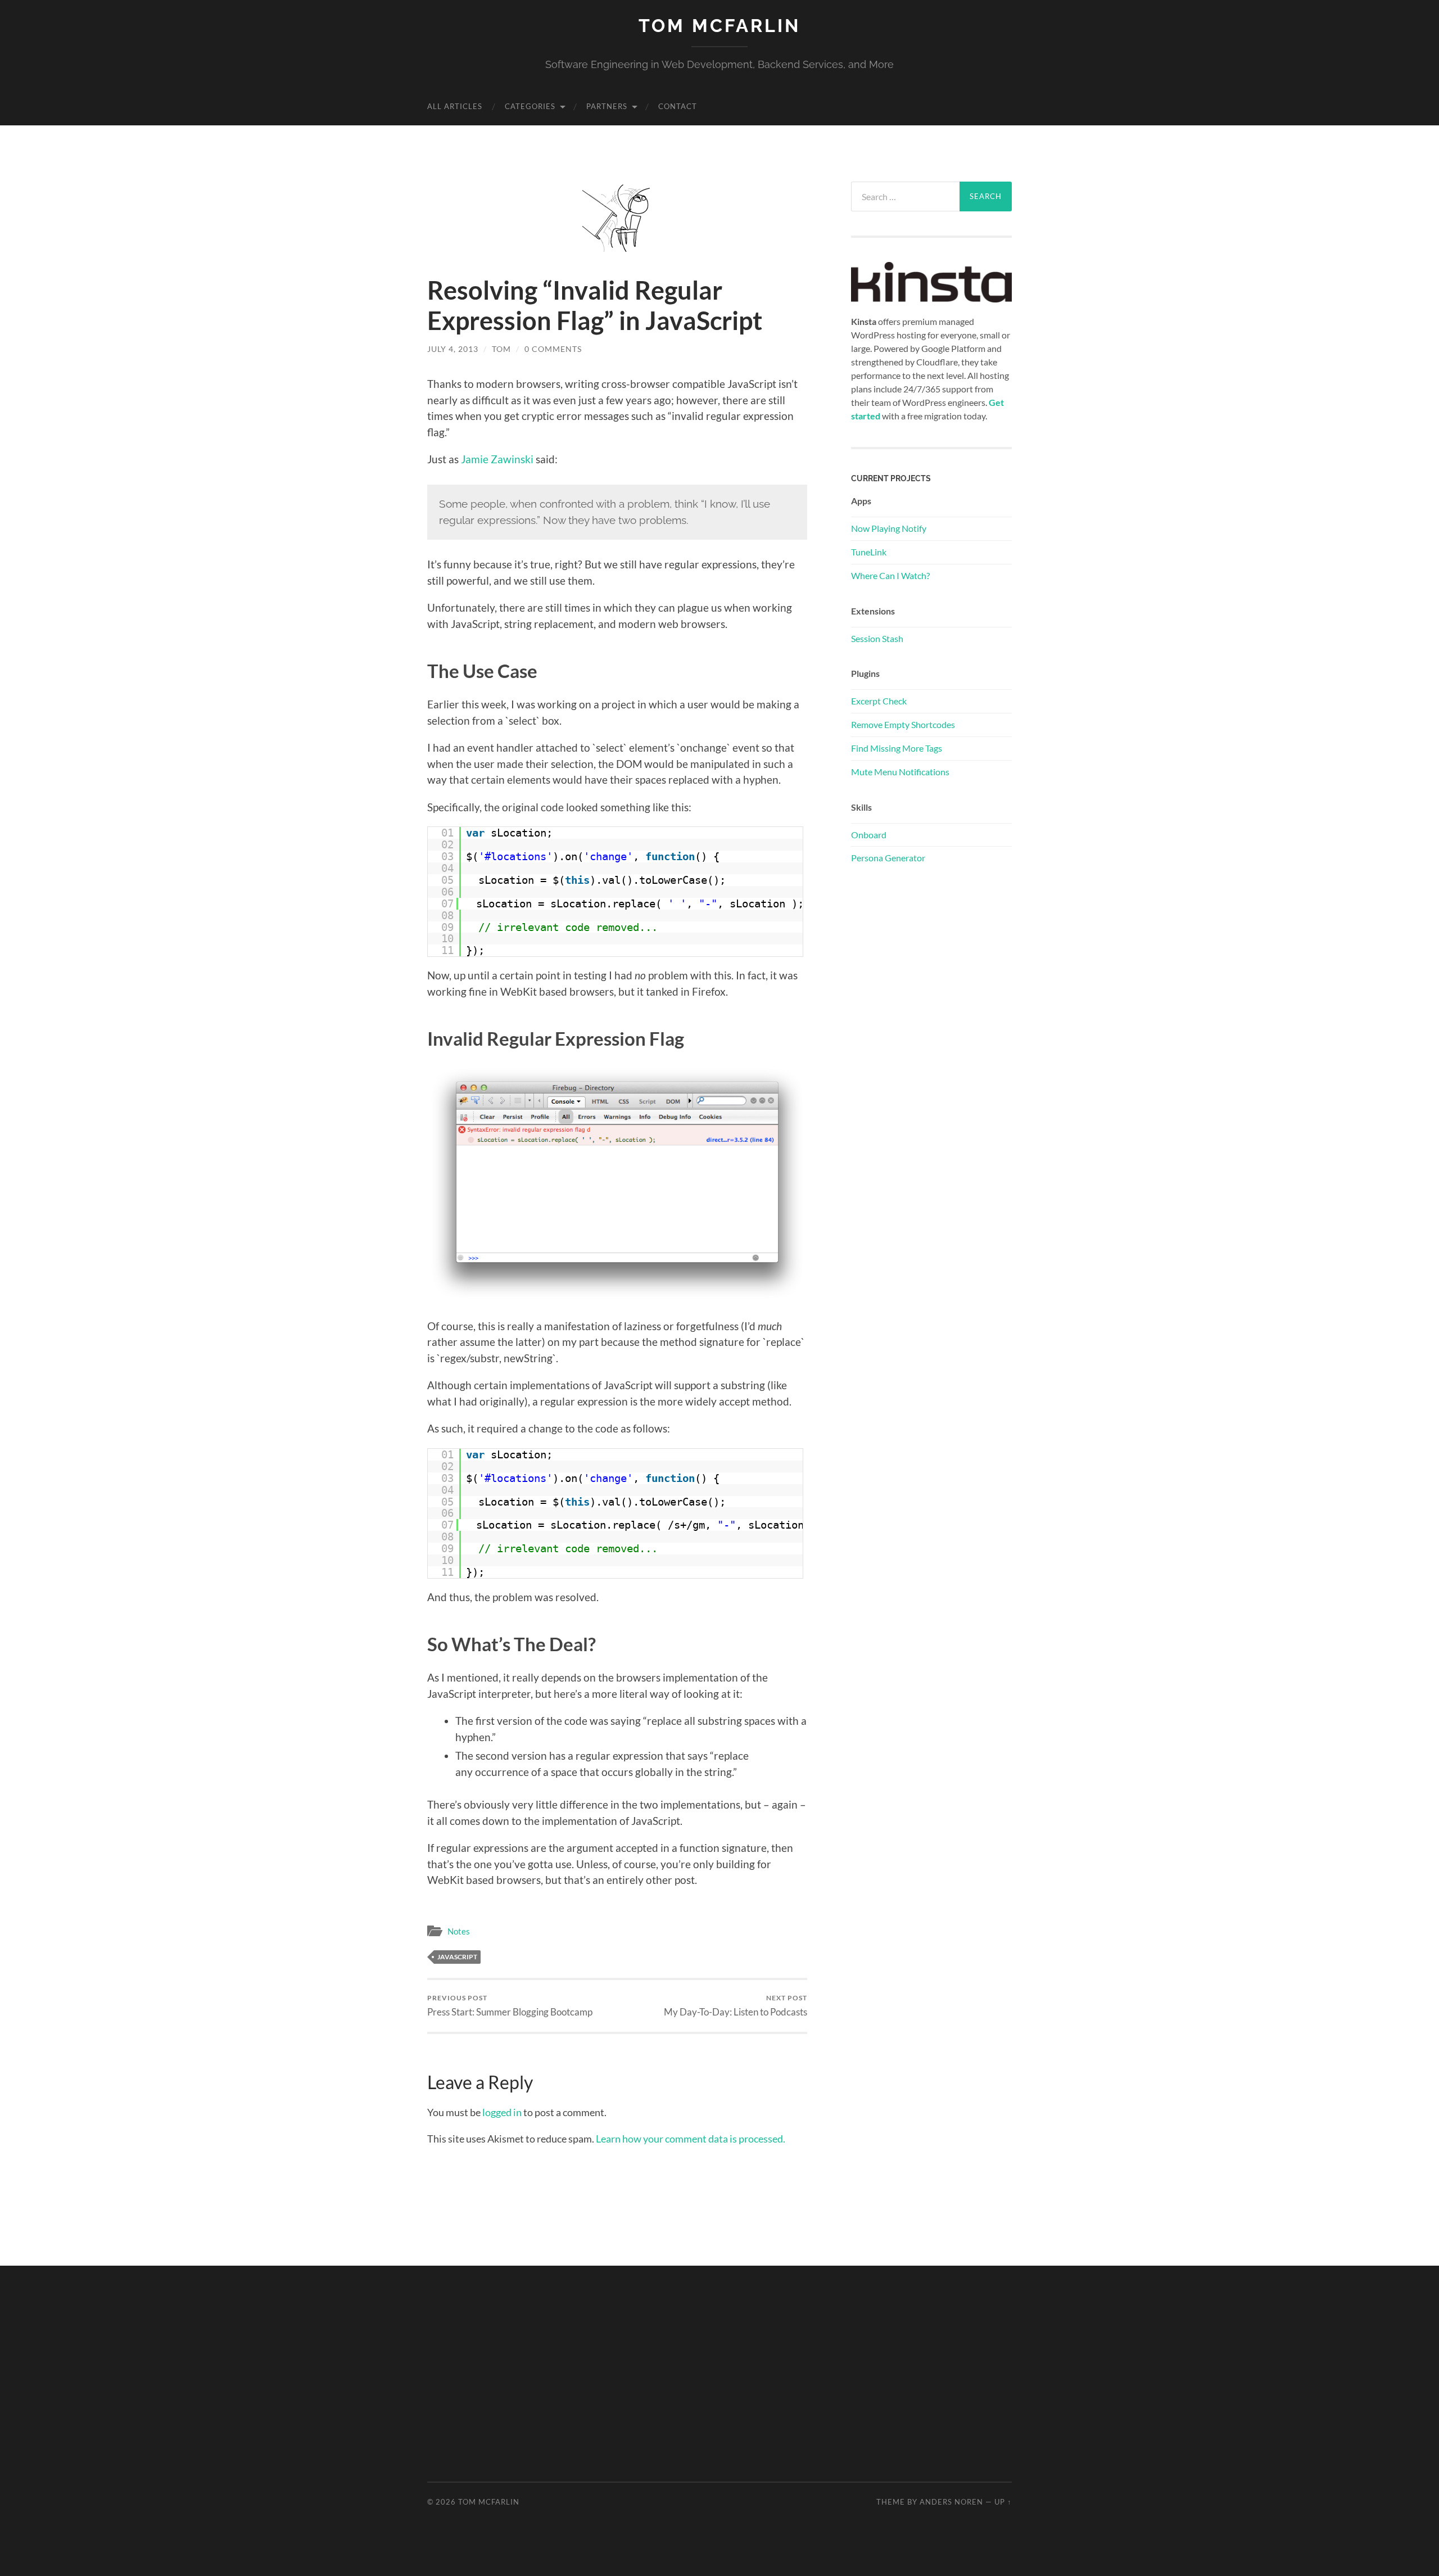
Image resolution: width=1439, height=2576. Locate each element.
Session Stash (877, 638)
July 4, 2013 (453, 349)
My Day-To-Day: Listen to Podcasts (736, 2006)
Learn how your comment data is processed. (691, 2139)
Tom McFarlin (719, 26)
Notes (459, 1931)
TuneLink (869, 552)
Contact (678, 106)
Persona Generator (888, 858)
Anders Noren (951, 2502)
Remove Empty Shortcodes (903, 724)
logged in (502, 2112)
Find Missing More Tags (897, 748)
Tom (501, 349)
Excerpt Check (879, 701)
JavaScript (457, 1957)
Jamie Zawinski (497, 459)
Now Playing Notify (889, 528)
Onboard (869, 835)
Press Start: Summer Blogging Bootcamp (510, 2006)
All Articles (455, 106)
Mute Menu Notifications (900, 772)
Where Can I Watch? (890, 575)
